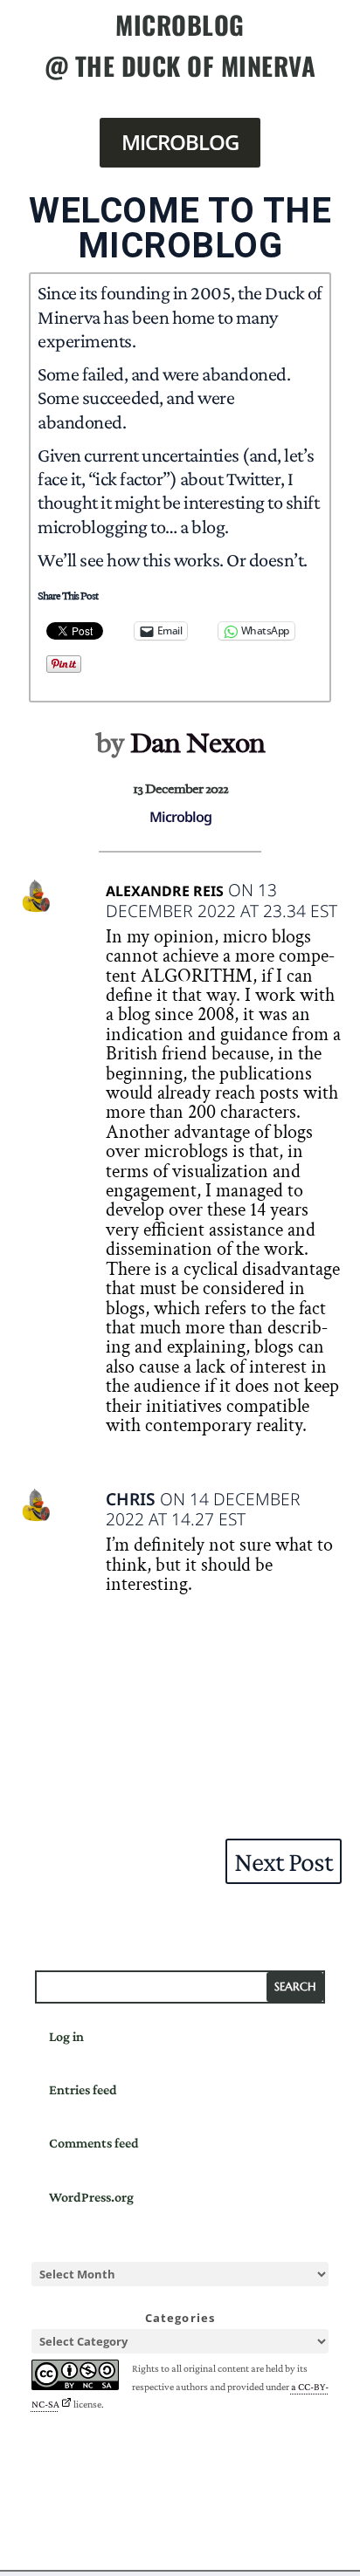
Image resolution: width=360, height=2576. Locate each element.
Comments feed (94, 2143)
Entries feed (83, 2090)
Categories (180, 2318)
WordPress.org (91, 2197)
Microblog (180, 142)
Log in (66, 2036)
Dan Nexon (197, 743)
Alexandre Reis (165, 891)
